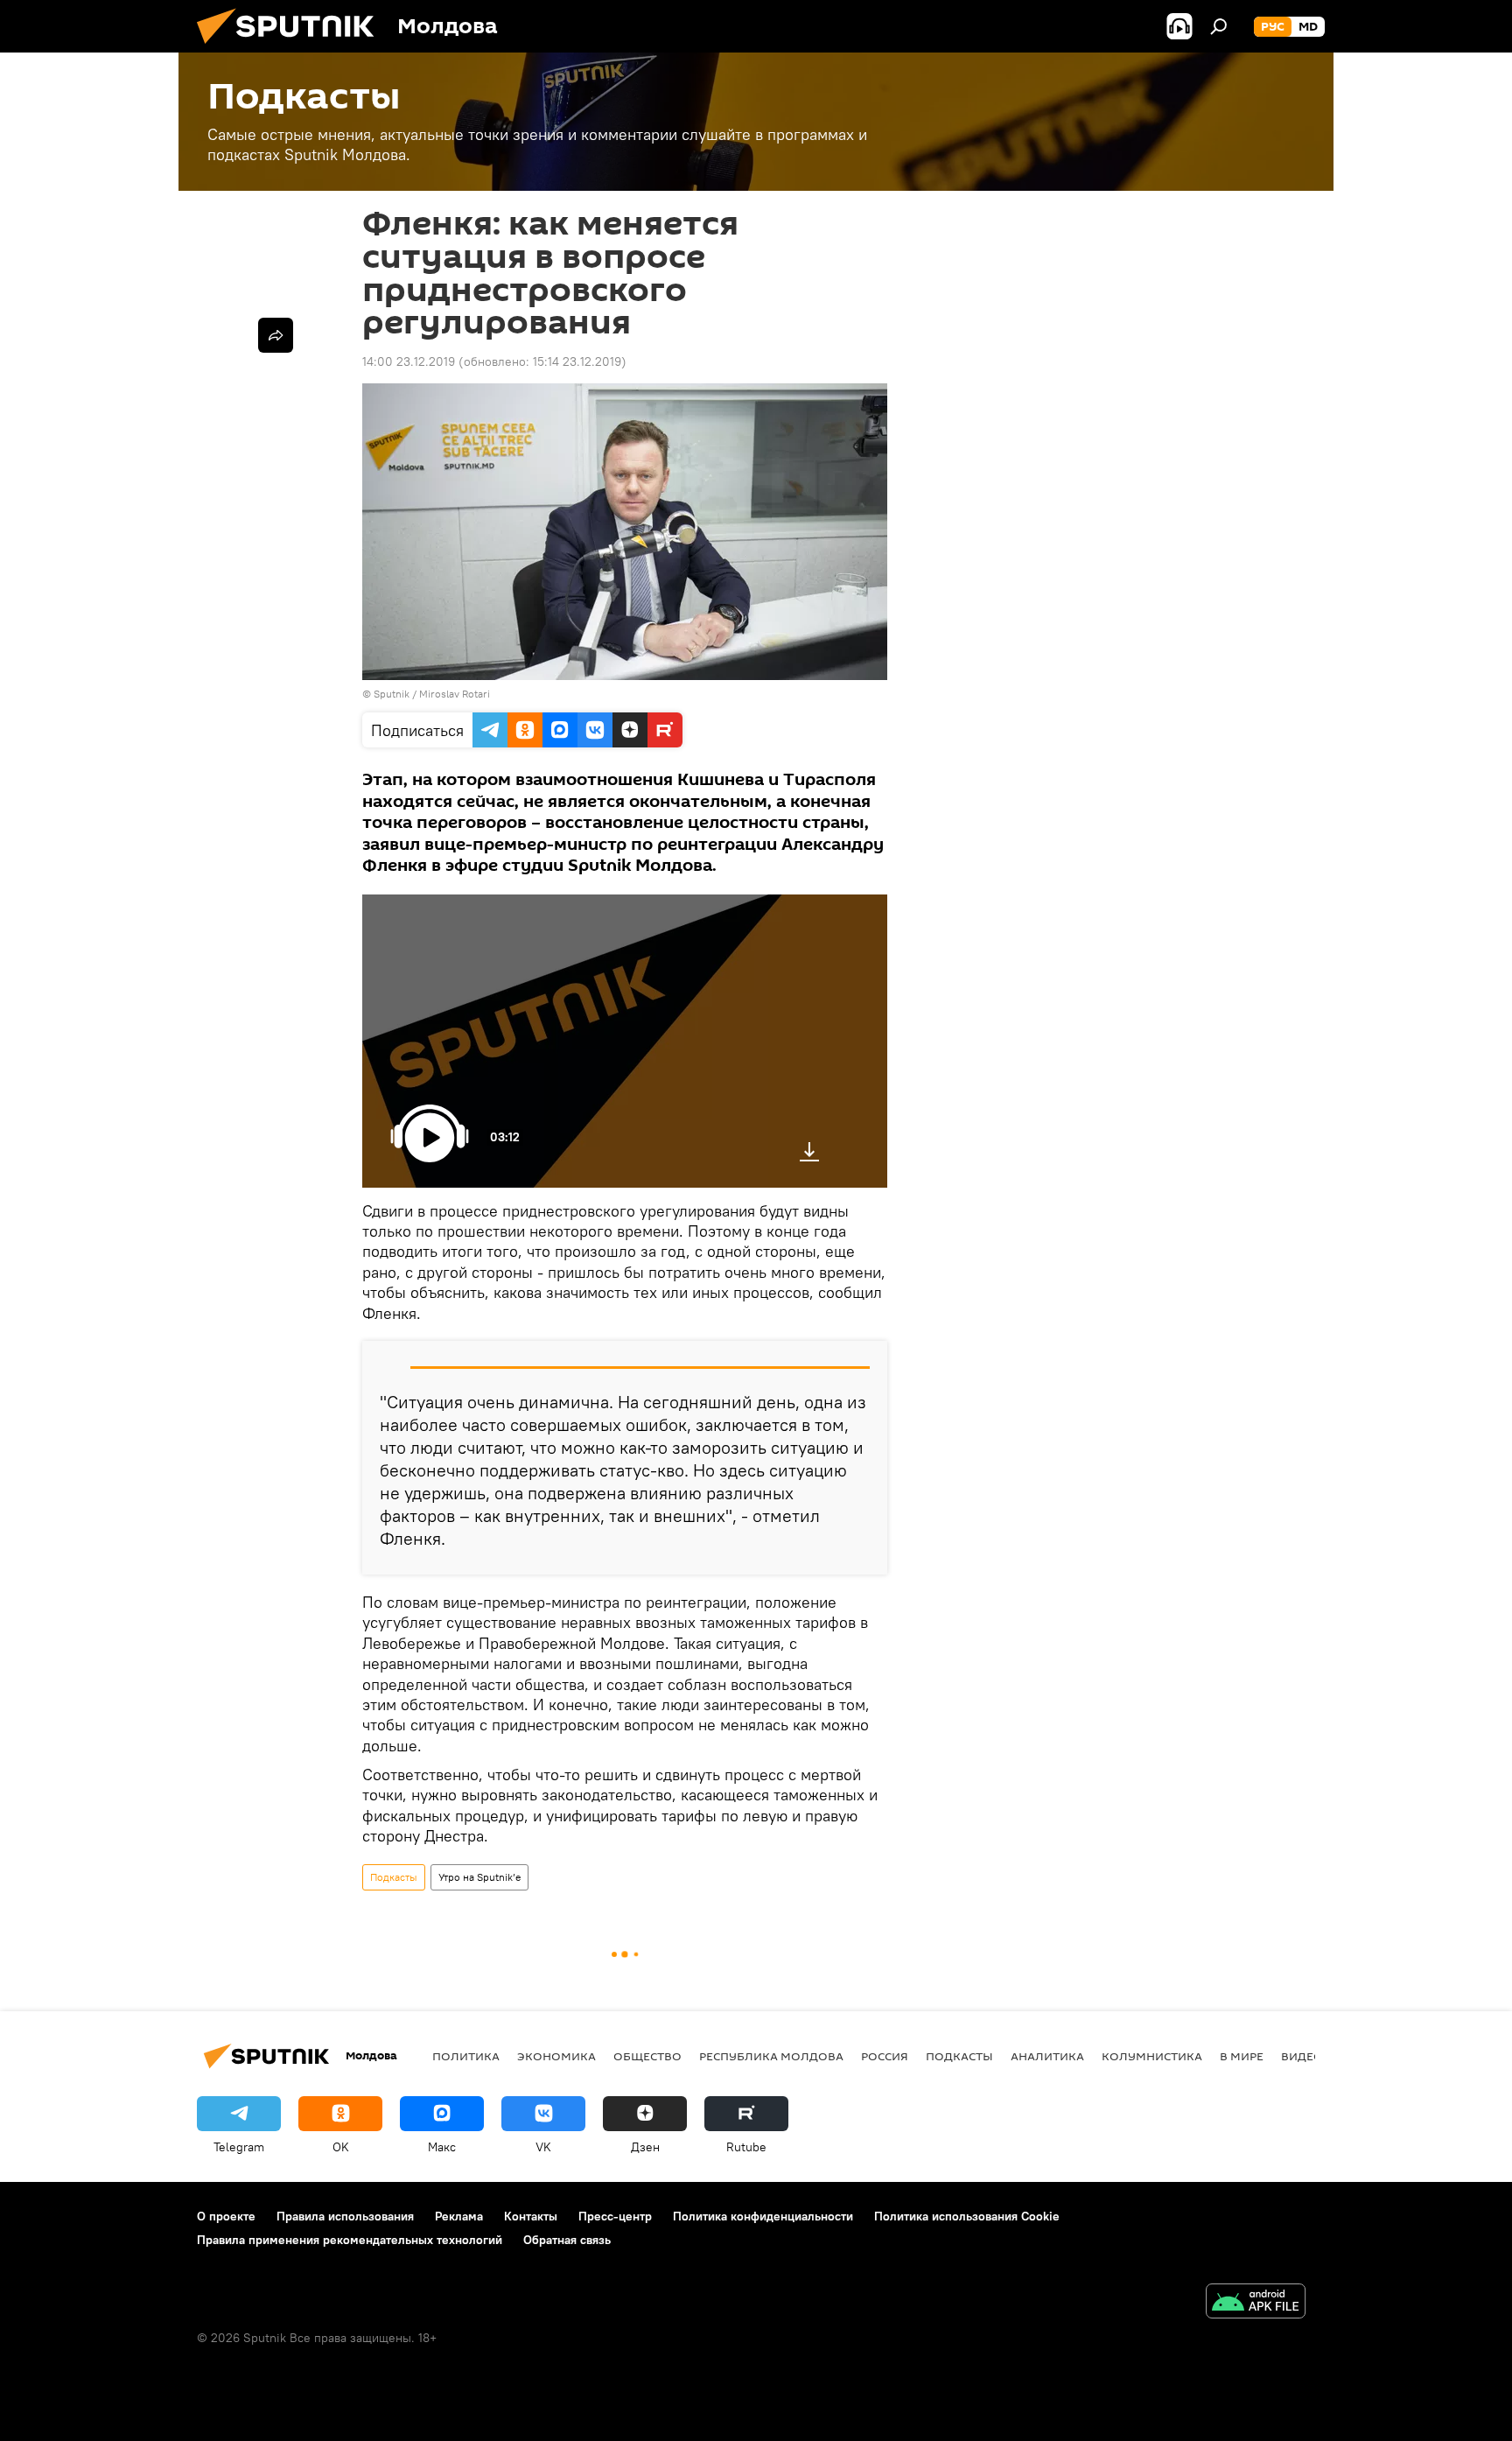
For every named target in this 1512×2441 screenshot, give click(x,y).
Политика (466, 2056)
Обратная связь (567, 2240)
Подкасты (394, 1877)
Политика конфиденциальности (763, 2216)
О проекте (226, 2216)
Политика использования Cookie (967, 2216)
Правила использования (345, 2216)
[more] (276, 335)
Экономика (556, 2056)
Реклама (459, 2216)
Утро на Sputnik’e (479, 1877)
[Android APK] (1256, 2303)
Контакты (531, 2216)
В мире (1242, 2056)
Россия (885, 2056)
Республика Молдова (771, 2056)
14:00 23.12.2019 (409, 361)
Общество (647, 2056)
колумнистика (1152, 2056)
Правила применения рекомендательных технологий (350, 2240)
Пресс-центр (615, 2216)
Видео (1302, 2056)
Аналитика (1047, 2056)
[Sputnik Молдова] (292, 48)
